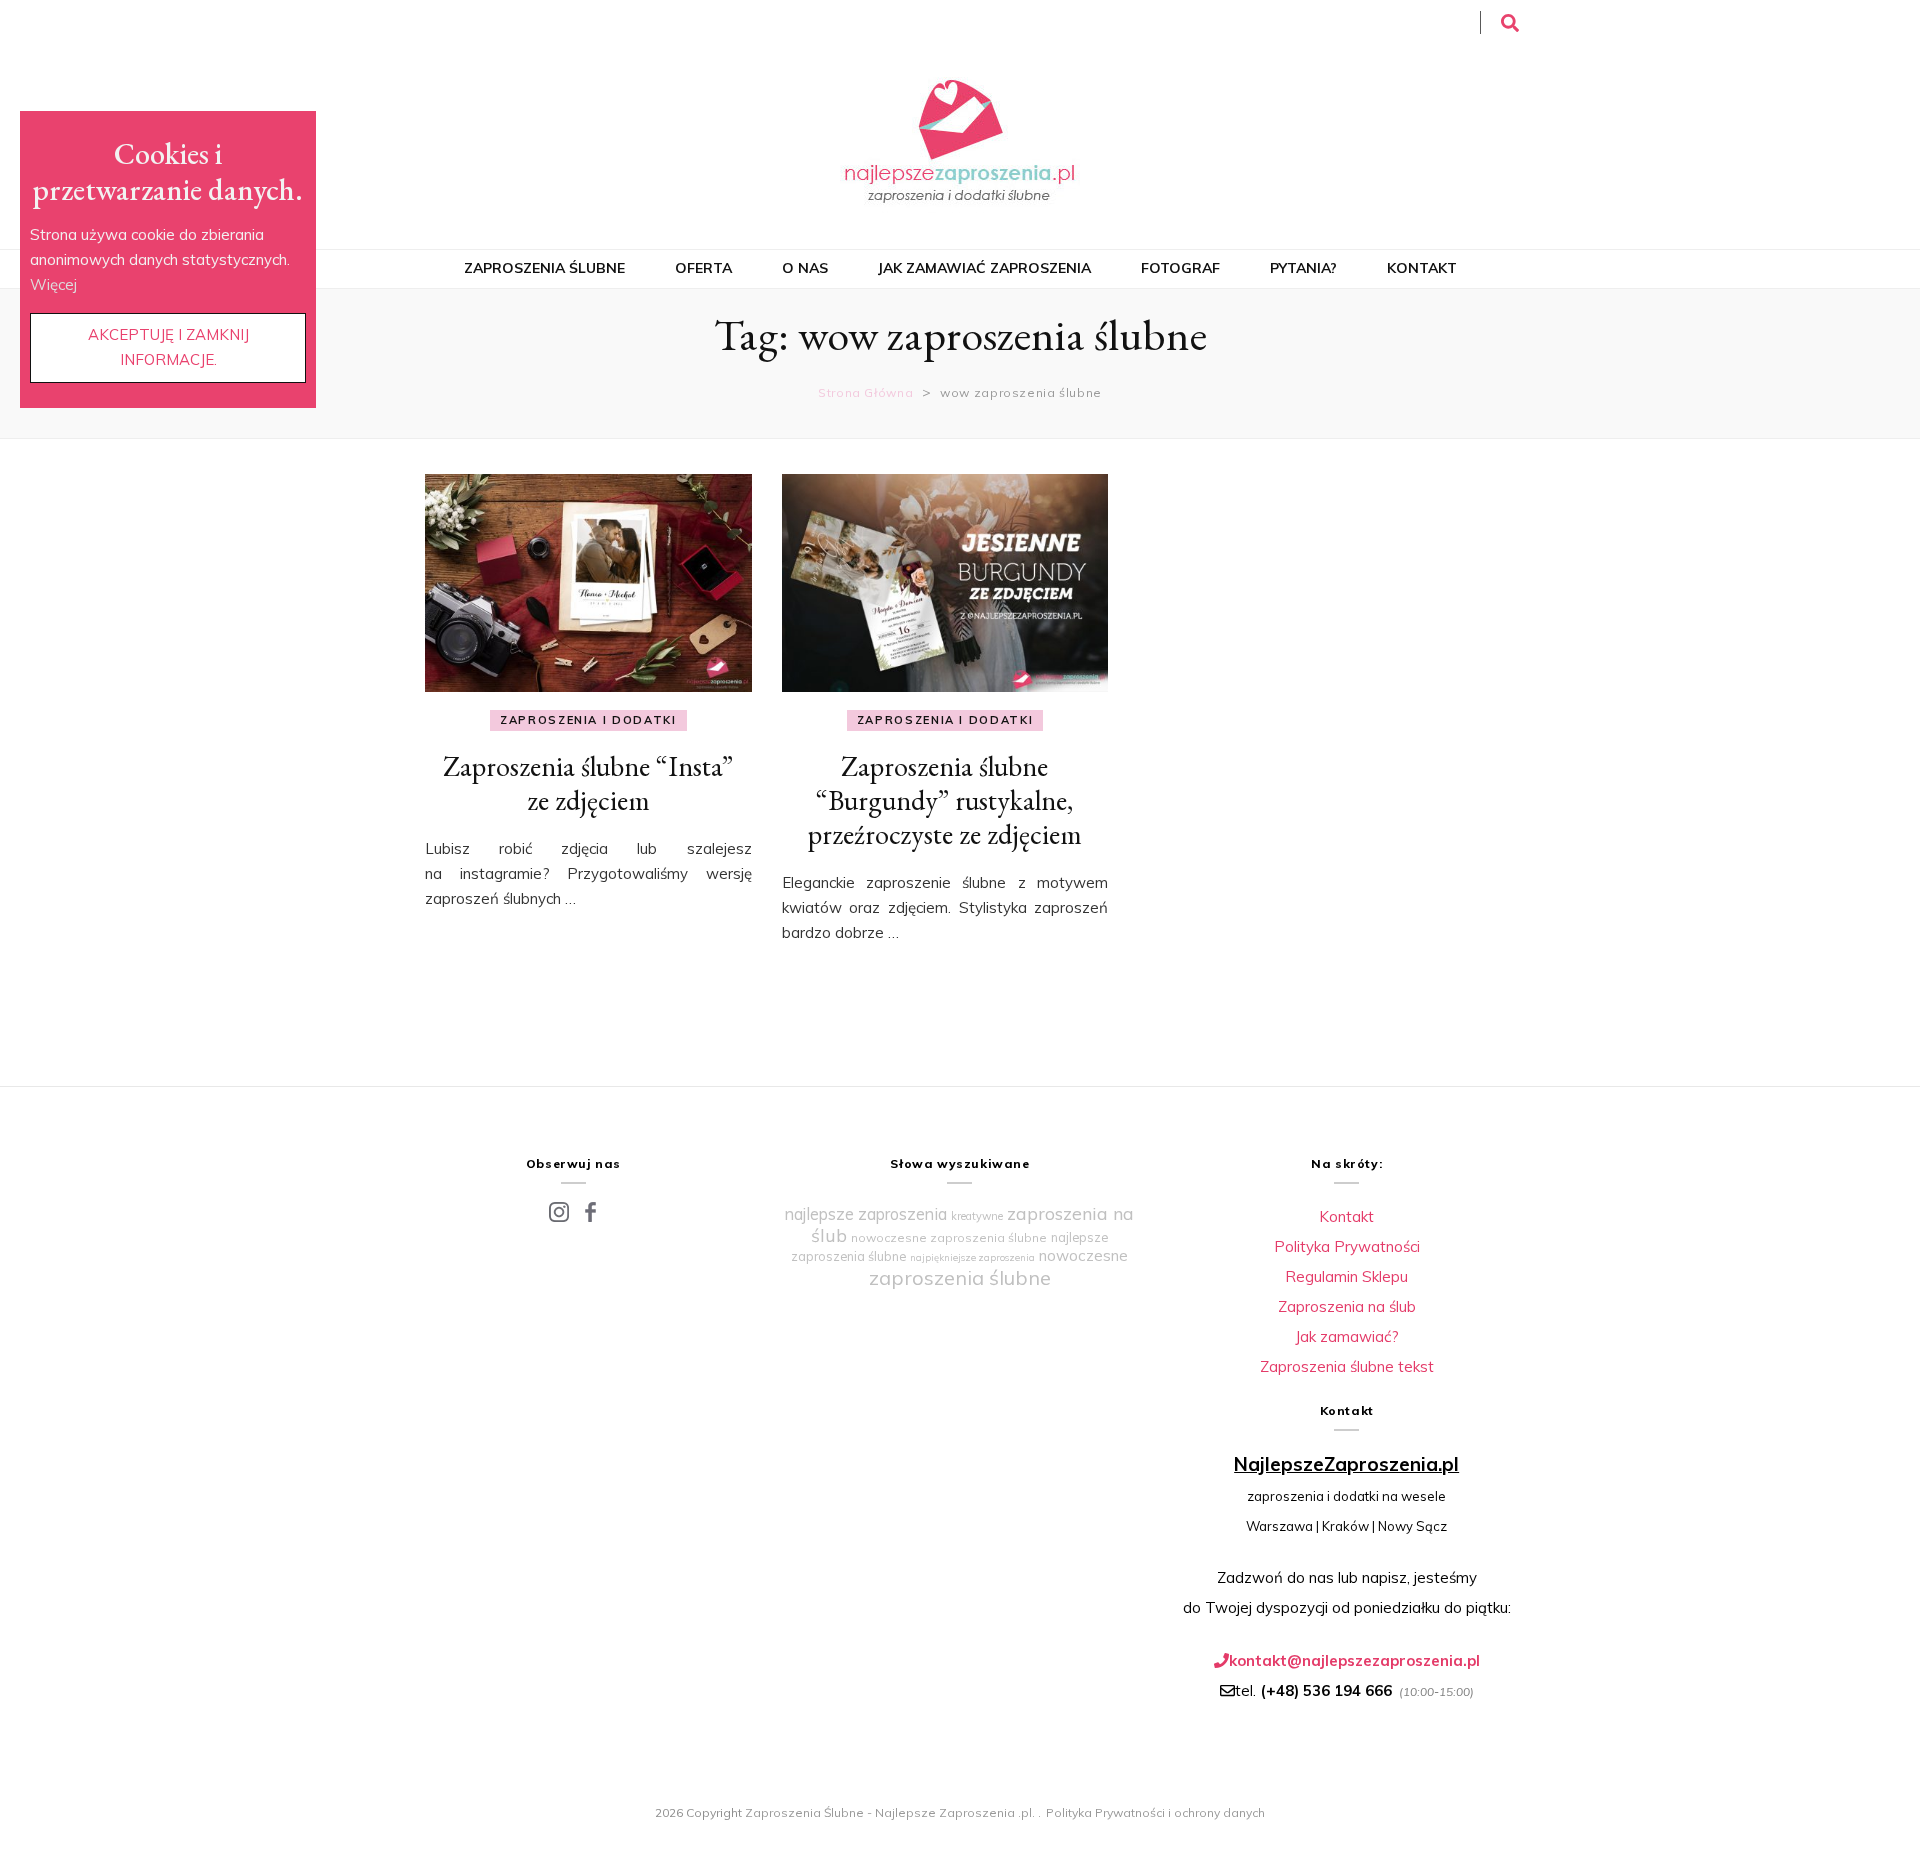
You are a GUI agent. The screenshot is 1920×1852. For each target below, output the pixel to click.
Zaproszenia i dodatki (588, 720)
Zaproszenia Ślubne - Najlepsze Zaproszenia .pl (888, 1812)
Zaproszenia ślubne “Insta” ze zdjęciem (588, 783)
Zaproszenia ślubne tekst (1347, 1366)
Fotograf (1180, 268)
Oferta (703, 268)
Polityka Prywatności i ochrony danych (1155, 1812)
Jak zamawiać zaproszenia (984, 268)
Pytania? (1303, 268)
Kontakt (1422, 268)
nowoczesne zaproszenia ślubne (949, 1237)
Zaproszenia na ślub (1347, 1306)
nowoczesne (1083, 1255)
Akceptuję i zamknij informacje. (168, 347)
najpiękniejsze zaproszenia (972, 1257)
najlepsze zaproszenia (866, 1214)
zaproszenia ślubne (960, 1277)
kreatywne (977, 1216)
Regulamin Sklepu (1346, 1276)
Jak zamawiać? (1347, 1336)
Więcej (53, 284)
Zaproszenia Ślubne (544, 268)
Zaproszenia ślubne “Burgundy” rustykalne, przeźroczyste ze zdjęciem (945, 800)
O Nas (805, 268)
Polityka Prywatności (1347, 1246)
